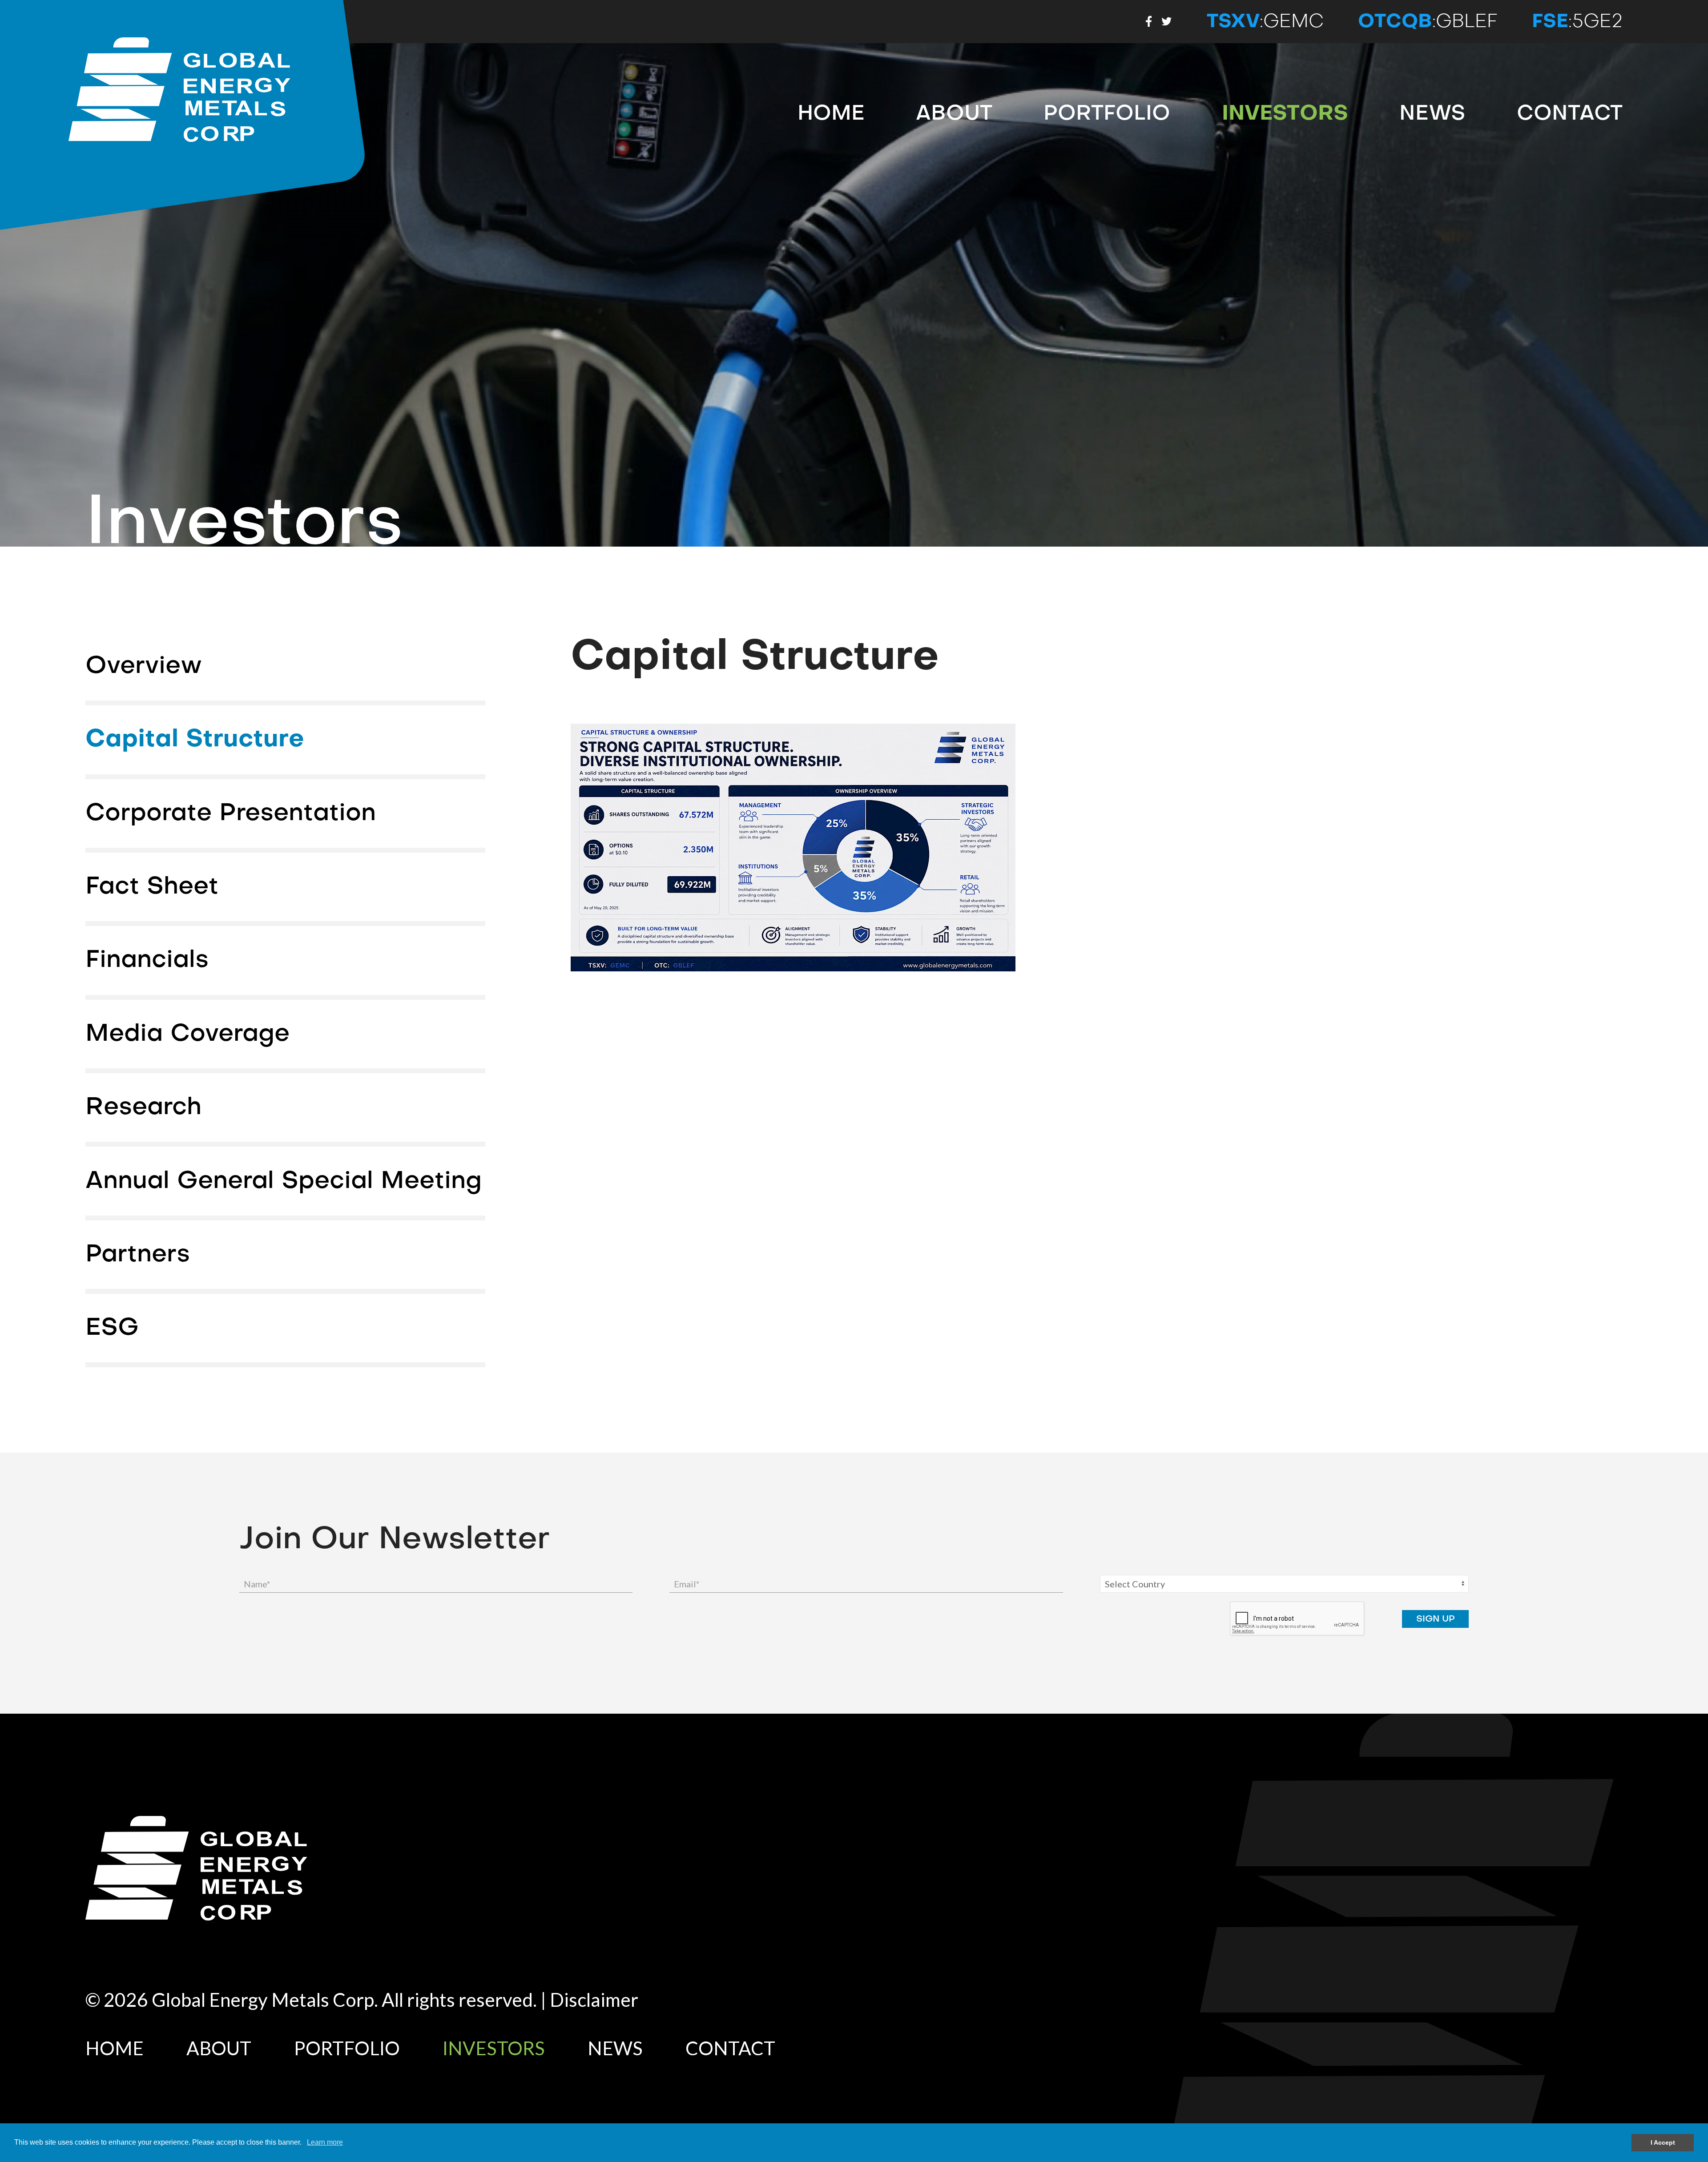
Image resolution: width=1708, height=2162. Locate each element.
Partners (138, 1254)
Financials (147, 960)
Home (831, 113)
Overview (144, 666)
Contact (1570, 113)
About (954, 113)
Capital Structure (195, 739)
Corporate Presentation (231, 813)
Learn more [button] (325, 2142)
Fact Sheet (152, 886)
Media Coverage (187, 1034)
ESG (112, 1328)
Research (143, 1107)
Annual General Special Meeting (284, 1181)
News (1432, 113)
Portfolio (1107, 113)
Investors (1285, 113)
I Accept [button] (1663, 2142)
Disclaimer (594, 1999)
